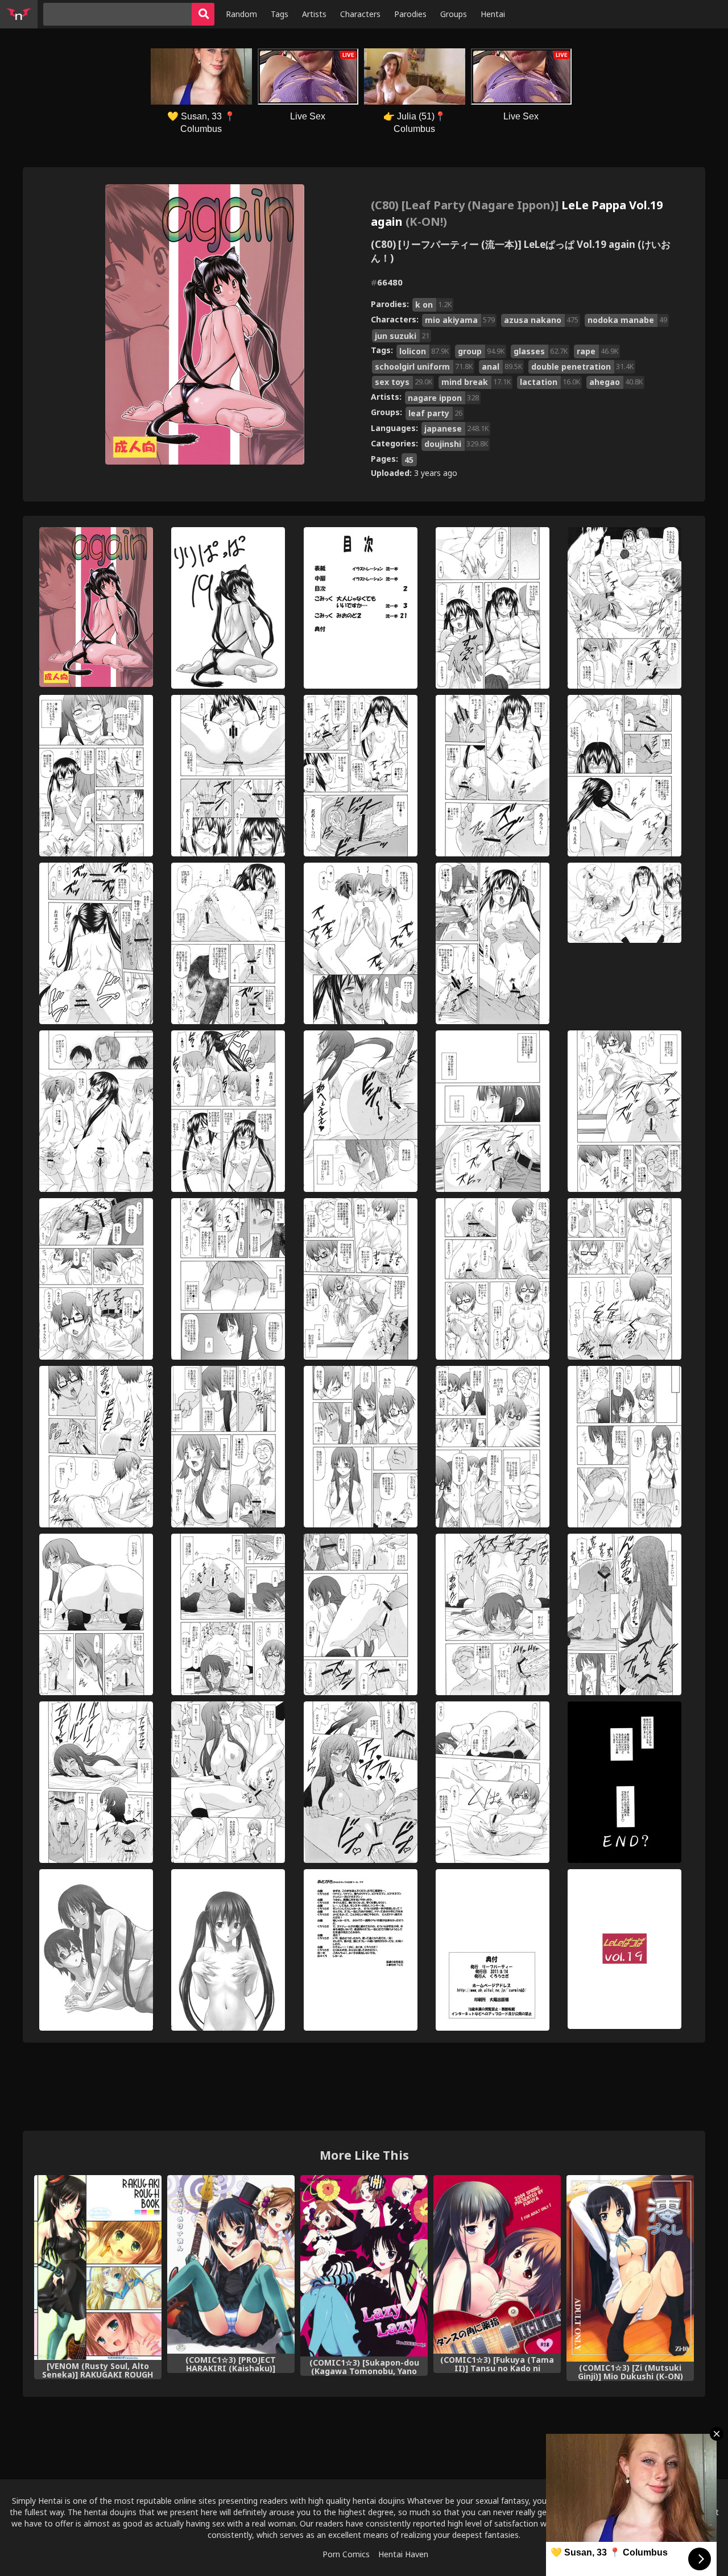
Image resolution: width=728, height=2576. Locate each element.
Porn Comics (346, 2554)
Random (241, 14)
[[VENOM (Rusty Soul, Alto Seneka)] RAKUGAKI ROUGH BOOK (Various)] (98, 2268)
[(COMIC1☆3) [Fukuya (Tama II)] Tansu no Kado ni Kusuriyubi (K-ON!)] (497, 2264)
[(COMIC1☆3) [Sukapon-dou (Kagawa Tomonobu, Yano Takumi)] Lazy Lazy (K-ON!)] (364, 2266)
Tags (280, 14)
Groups (454, 14)
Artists (314, 14)
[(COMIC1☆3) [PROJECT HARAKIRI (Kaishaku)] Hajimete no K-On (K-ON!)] (231, 2264)
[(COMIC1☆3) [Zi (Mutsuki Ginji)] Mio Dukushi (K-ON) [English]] (630, 2268)
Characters (360, 14)
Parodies (410, 14)
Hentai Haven (403, 2554)
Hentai (493, 14)
